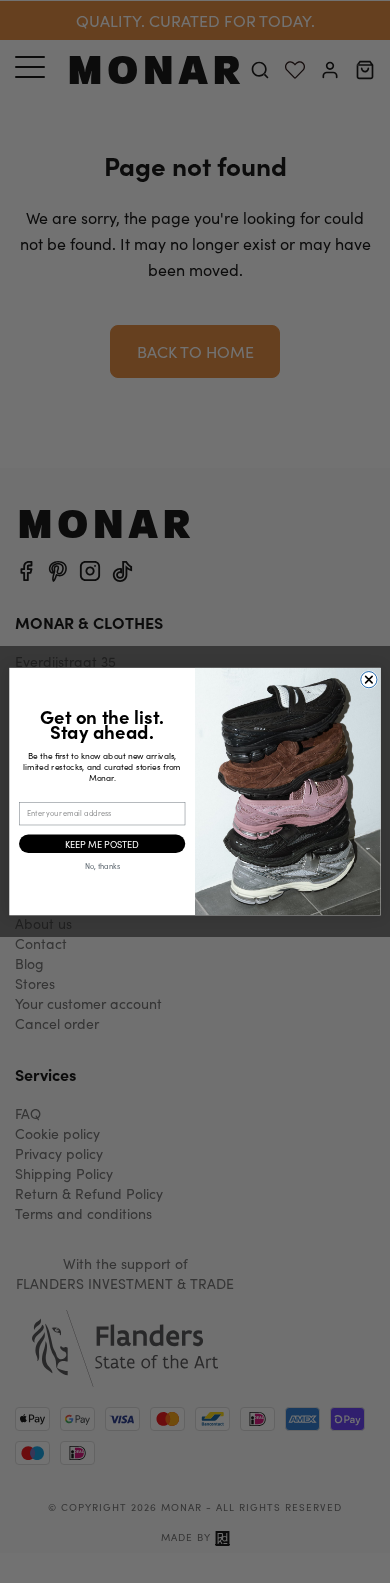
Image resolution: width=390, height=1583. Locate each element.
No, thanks (102, 866)
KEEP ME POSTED (102, 843)
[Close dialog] (369, 679)
